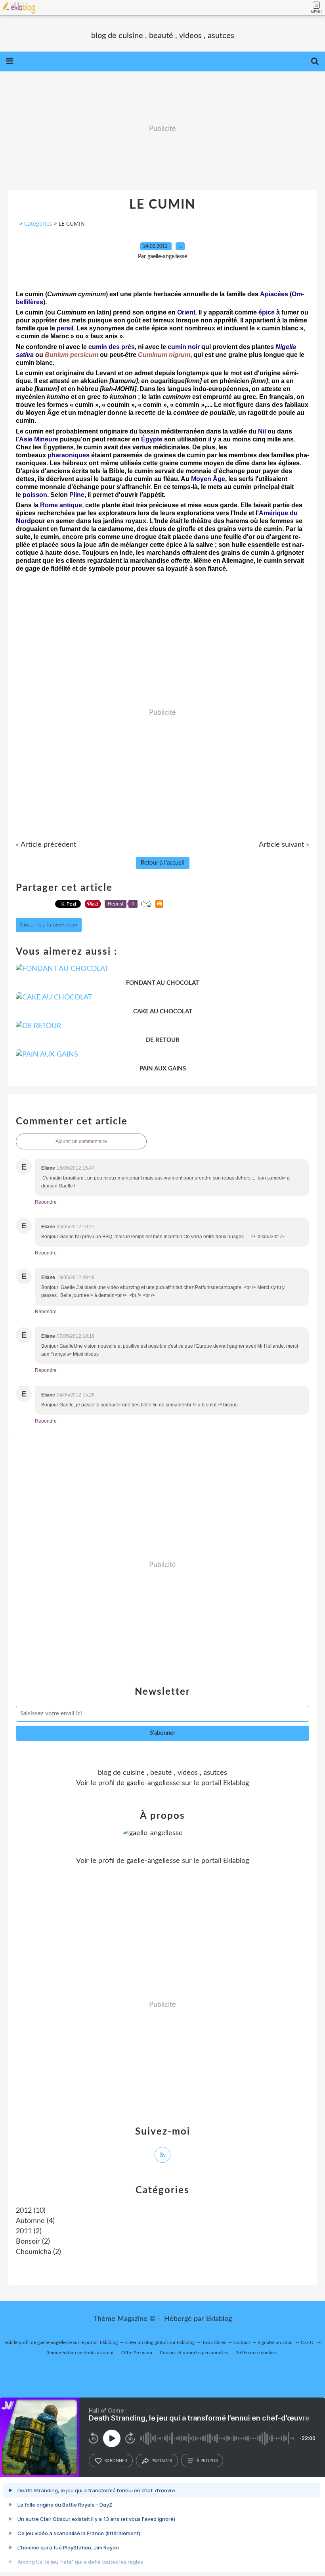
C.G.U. (308, 2342)
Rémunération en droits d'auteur (80, 2353)
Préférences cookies (256, 2353)
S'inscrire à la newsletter (49, 925)
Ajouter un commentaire (81, 1141)
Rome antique (61, 505)
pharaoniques (69, 455)
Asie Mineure (39, 439)
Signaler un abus (275, 2342)
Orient (186, 312)
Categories (38, 223)
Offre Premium (137, 2353)
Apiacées (274, 294)
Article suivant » (284, 845)
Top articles (214, 2342)
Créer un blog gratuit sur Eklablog (160, 2342)
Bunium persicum (72, 355)
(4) (35, 2221)
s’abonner (116, 2461)
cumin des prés (112, 347)
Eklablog (219, 2319)
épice (267, 312)
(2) (29, 2231)
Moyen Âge (208, 479)
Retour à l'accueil (163, 863)
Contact (242, 2342)
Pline (77, 495)
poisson (35, 495)
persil (65, 328)
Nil (262, 431)
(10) (31, 2211)
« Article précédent (46, 845)
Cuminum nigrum (164, 355)
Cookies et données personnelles (194, 2353)
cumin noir (184, 347)
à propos (207, 2461)
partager (162, 2461)
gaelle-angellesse (153, 1783)
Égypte (152, 439)
